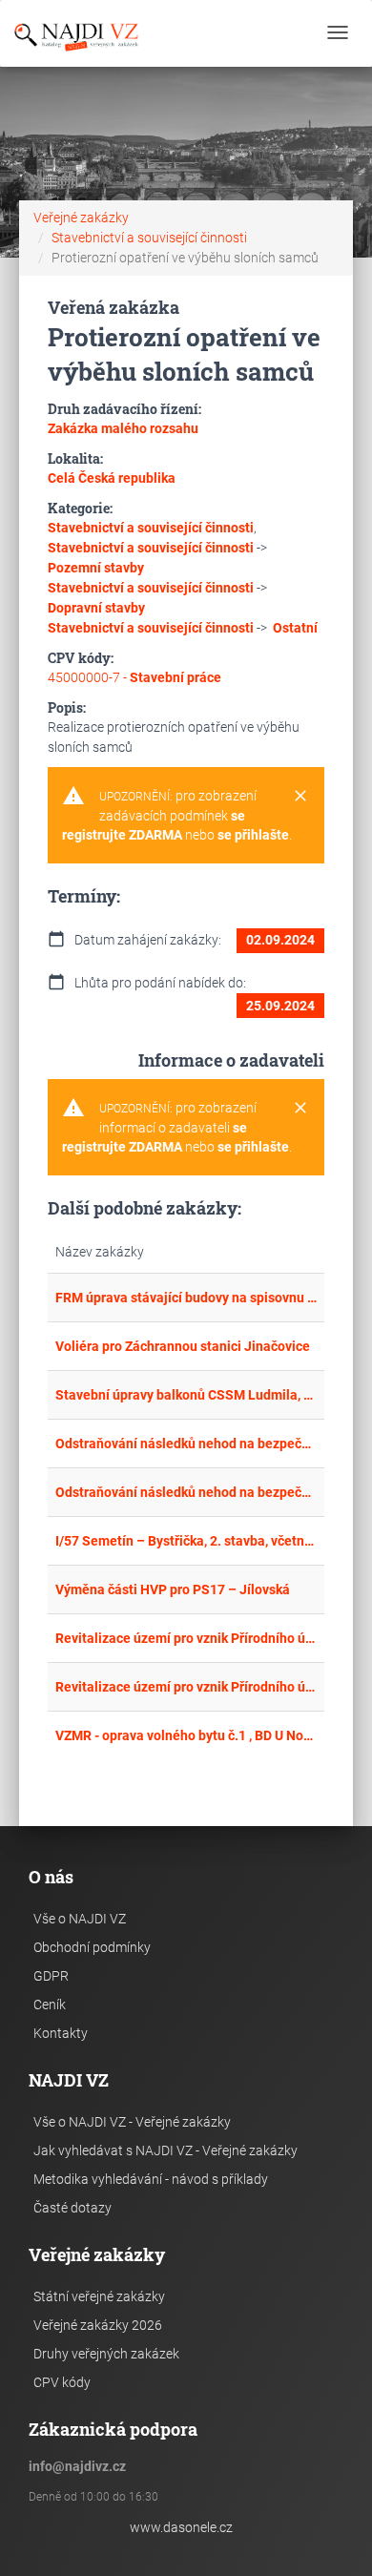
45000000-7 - (134, 677)
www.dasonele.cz (181, 2527)
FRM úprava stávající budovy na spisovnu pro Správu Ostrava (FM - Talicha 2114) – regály (186, 1298)
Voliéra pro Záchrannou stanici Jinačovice (183, 1346)
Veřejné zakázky (81, 218)
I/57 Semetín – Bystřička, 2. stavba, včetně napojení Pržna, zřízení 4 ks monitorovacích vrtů (186, 1541)
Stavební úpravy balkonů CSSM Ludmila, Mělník (186, 1395)
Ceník (50, 2005)
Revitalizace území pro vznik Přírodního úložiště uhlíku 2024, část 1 (186, 1687)
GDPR (51, 1976)
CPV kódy (62, 2382)
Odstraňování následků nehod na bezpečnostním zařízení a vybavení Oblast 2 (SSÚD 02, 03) (186, 1444)
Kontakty (61, 2033)
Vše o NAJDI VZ (80, 1919)
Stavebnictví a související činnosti (149, 238)
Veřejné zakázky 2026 (98, 2325)
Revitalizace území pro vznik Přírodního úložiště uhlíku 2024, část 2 (186, 1638)
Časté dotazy (72, 2208)
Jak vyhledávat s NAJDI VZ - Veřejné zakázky (165, 2150)
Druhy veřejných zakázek (106, 2354)
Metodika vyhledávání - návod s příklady (151, 2179)
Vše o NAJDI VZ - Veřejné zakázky (132, 2122)
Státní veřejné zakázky (99, 2296)
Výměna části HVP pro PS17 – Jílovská (173, 1589)
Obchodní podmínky (92, 1947)
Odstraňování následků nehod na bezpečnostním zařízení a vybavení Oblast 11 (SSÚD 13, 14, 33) (186, 1492)
